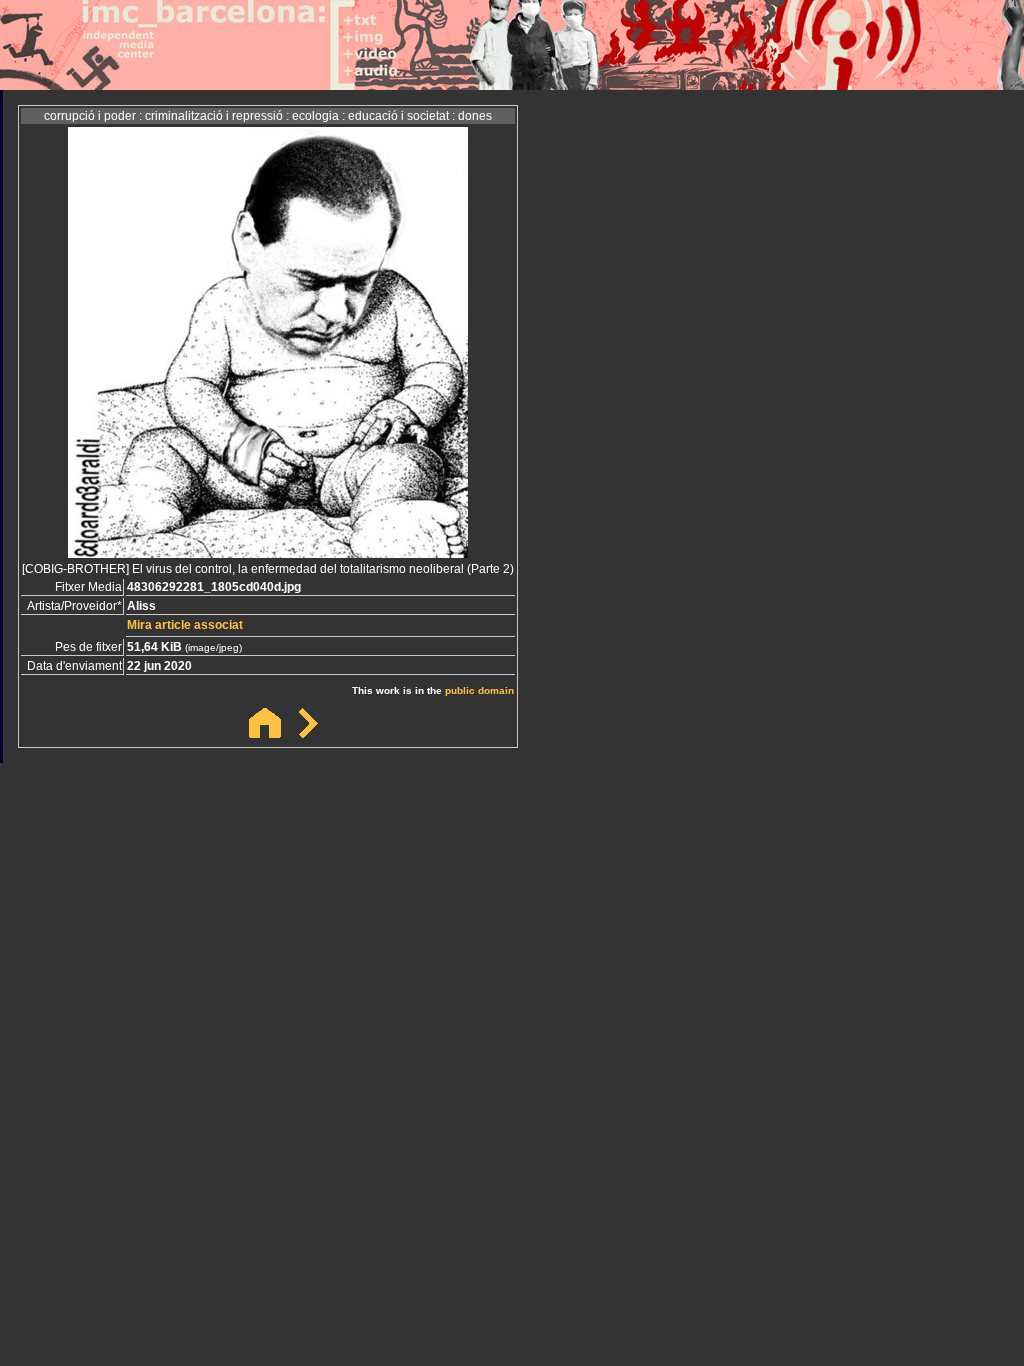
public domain (479, 690)
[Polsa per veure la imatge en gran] (268, 552)
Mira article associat (185, 625)
